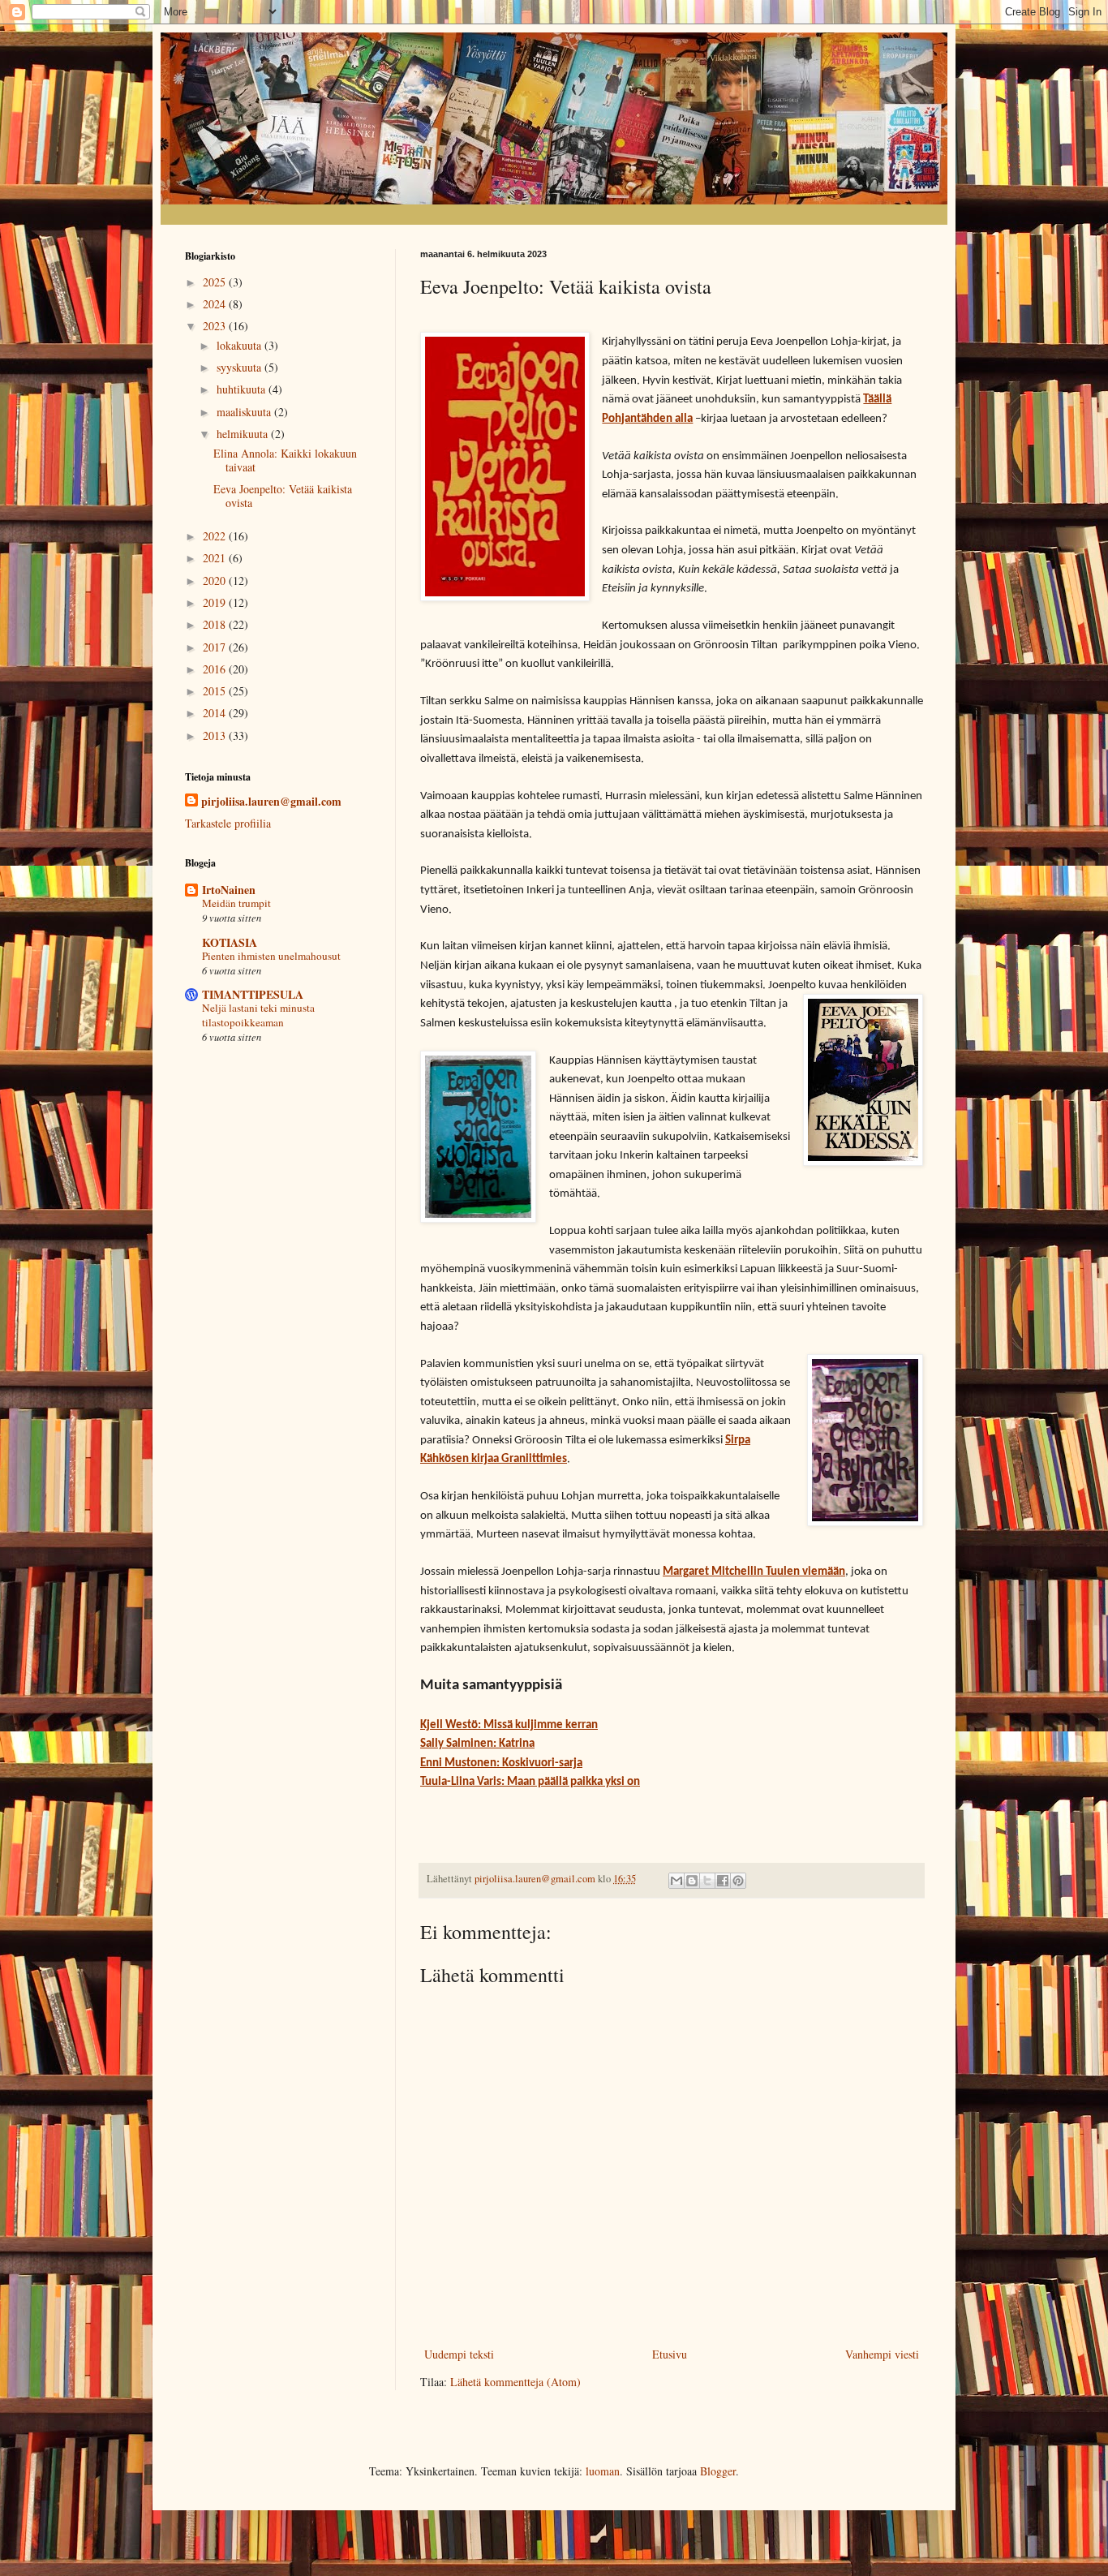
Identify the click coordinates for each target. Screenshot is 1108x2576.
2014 (216, 713)
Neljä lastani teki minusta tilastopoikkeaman (258, 1015)
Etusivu (670, 2354)
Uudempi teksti (459, 2354)
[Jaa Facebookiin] (723, 1881)
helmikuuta (244, 434)
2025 (216, 282)
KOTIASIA (230, 942)
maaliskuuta (245, 412)
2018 (216, 624)
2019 (216, 602)
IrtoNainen (229, 890)
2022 (216, 536)
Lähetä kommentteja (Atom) (515, 2382)
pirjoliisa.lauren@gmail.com (271, 802)
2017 (216, 647)
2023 (216, 326)
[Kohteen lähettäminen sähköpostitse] (676, 1881)
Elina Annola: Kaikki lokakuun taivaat (285, 460)
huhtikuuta (243, 389)
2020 (216, 581)
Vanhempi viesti (882, 2354)
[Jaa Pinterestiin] (738, 1881)
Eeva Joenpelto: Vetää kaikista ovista (283, 496)
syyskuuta (240, 367)
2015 (216, 691)
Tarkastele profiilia (228, 823)
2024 (216, 304)
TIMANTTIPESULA (253, 994)
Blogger (718, 2471)
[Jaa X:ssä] (707, 1881)
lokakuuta (240, 345)
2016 (216, 669)
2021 (216, 558)
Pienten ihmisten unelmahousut (271, 956)
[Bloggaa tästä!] (692, 1881)
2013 (216, 735)
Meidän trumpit (236, 903)
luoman (603, 2471)
